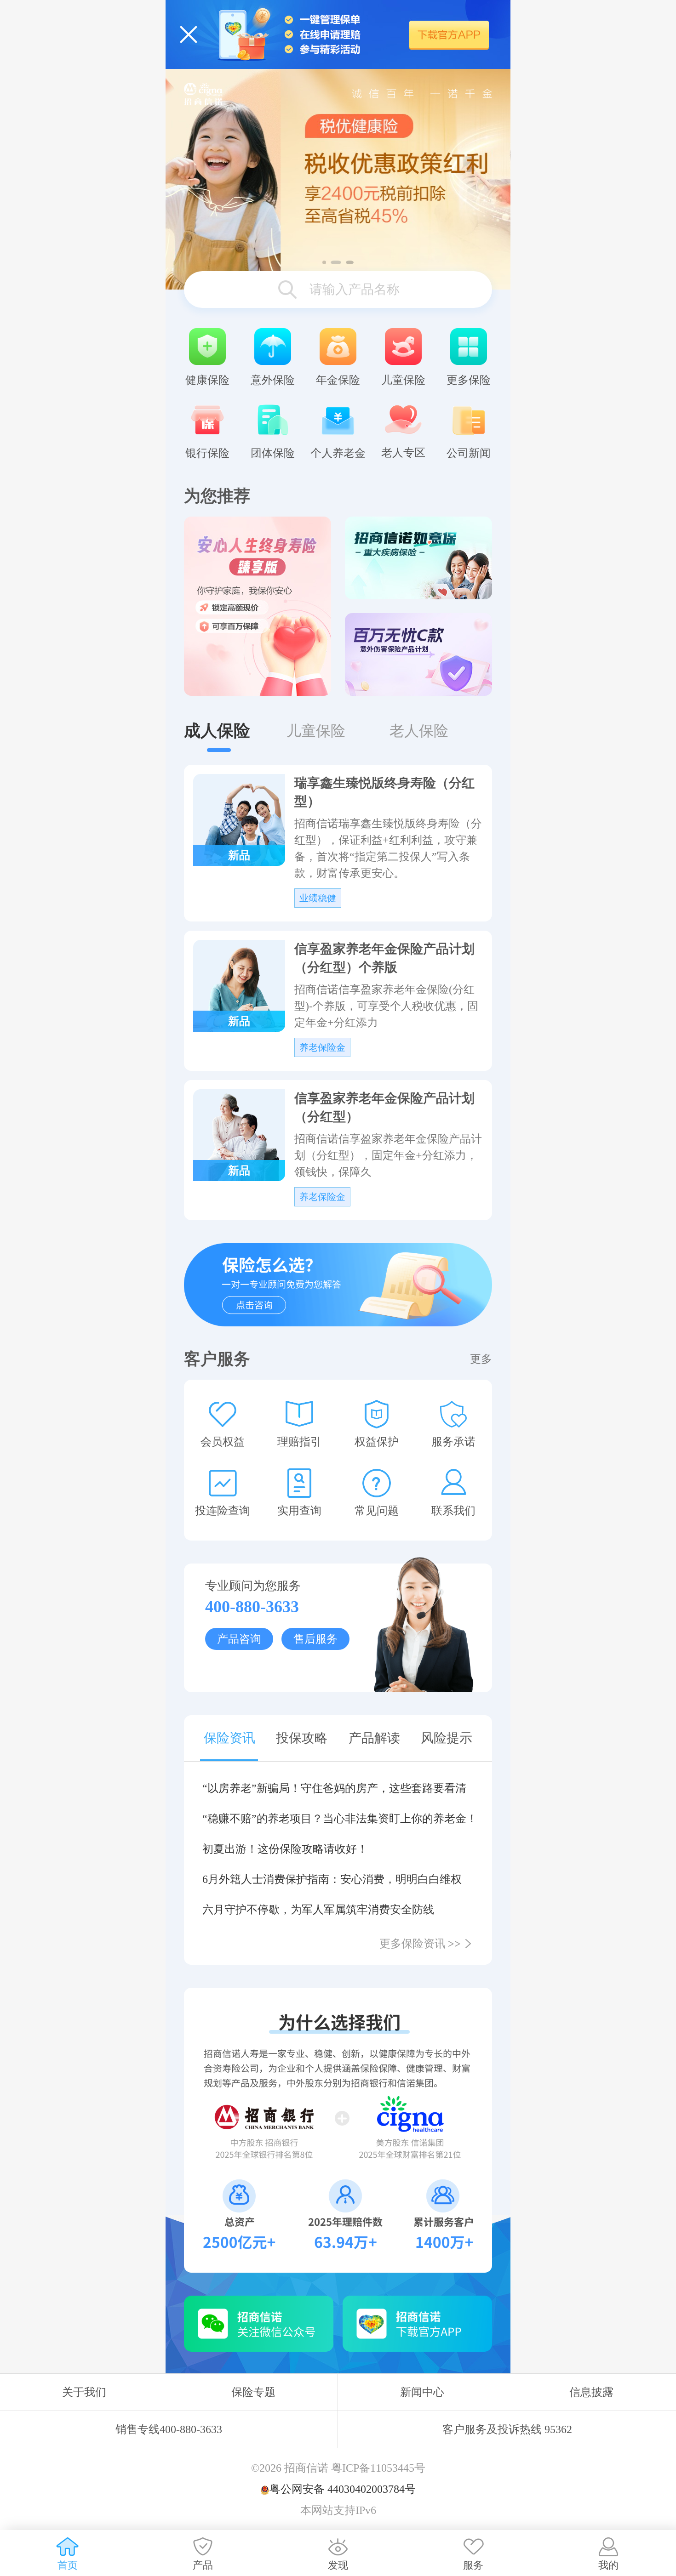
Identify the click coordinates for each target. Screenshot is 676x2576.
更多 (481, 1359)
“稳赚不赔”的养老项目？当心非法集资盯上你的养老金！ (338, 1819)
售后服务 (315, 1639)
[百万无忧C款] (418, 654)
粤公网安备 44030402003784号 (343, 2489)
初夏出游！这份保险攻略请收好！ (285, 1849)
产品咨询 (239, 1639)
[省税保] (338, 179)
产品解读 (374, 1738)
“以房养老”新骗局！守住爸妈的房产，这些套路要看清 (334, 1788)
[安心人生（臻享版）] (258, 606)
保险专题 (253, 2392)
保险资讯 (229, 1738)
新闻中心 (422, 2392)
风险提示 (447, 1738)
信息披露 (591, 2392)
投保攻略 (302, 1738)
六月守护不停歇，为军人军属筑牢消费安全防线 (318, 1910)
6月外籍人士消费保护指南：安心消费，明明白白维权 (332, 1879)
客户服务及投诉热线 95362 (507, 2429)
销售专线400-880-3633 (169, 2429)
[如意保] (418, 558)
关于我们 (84, 2392)
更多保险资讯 (420, 1944)
